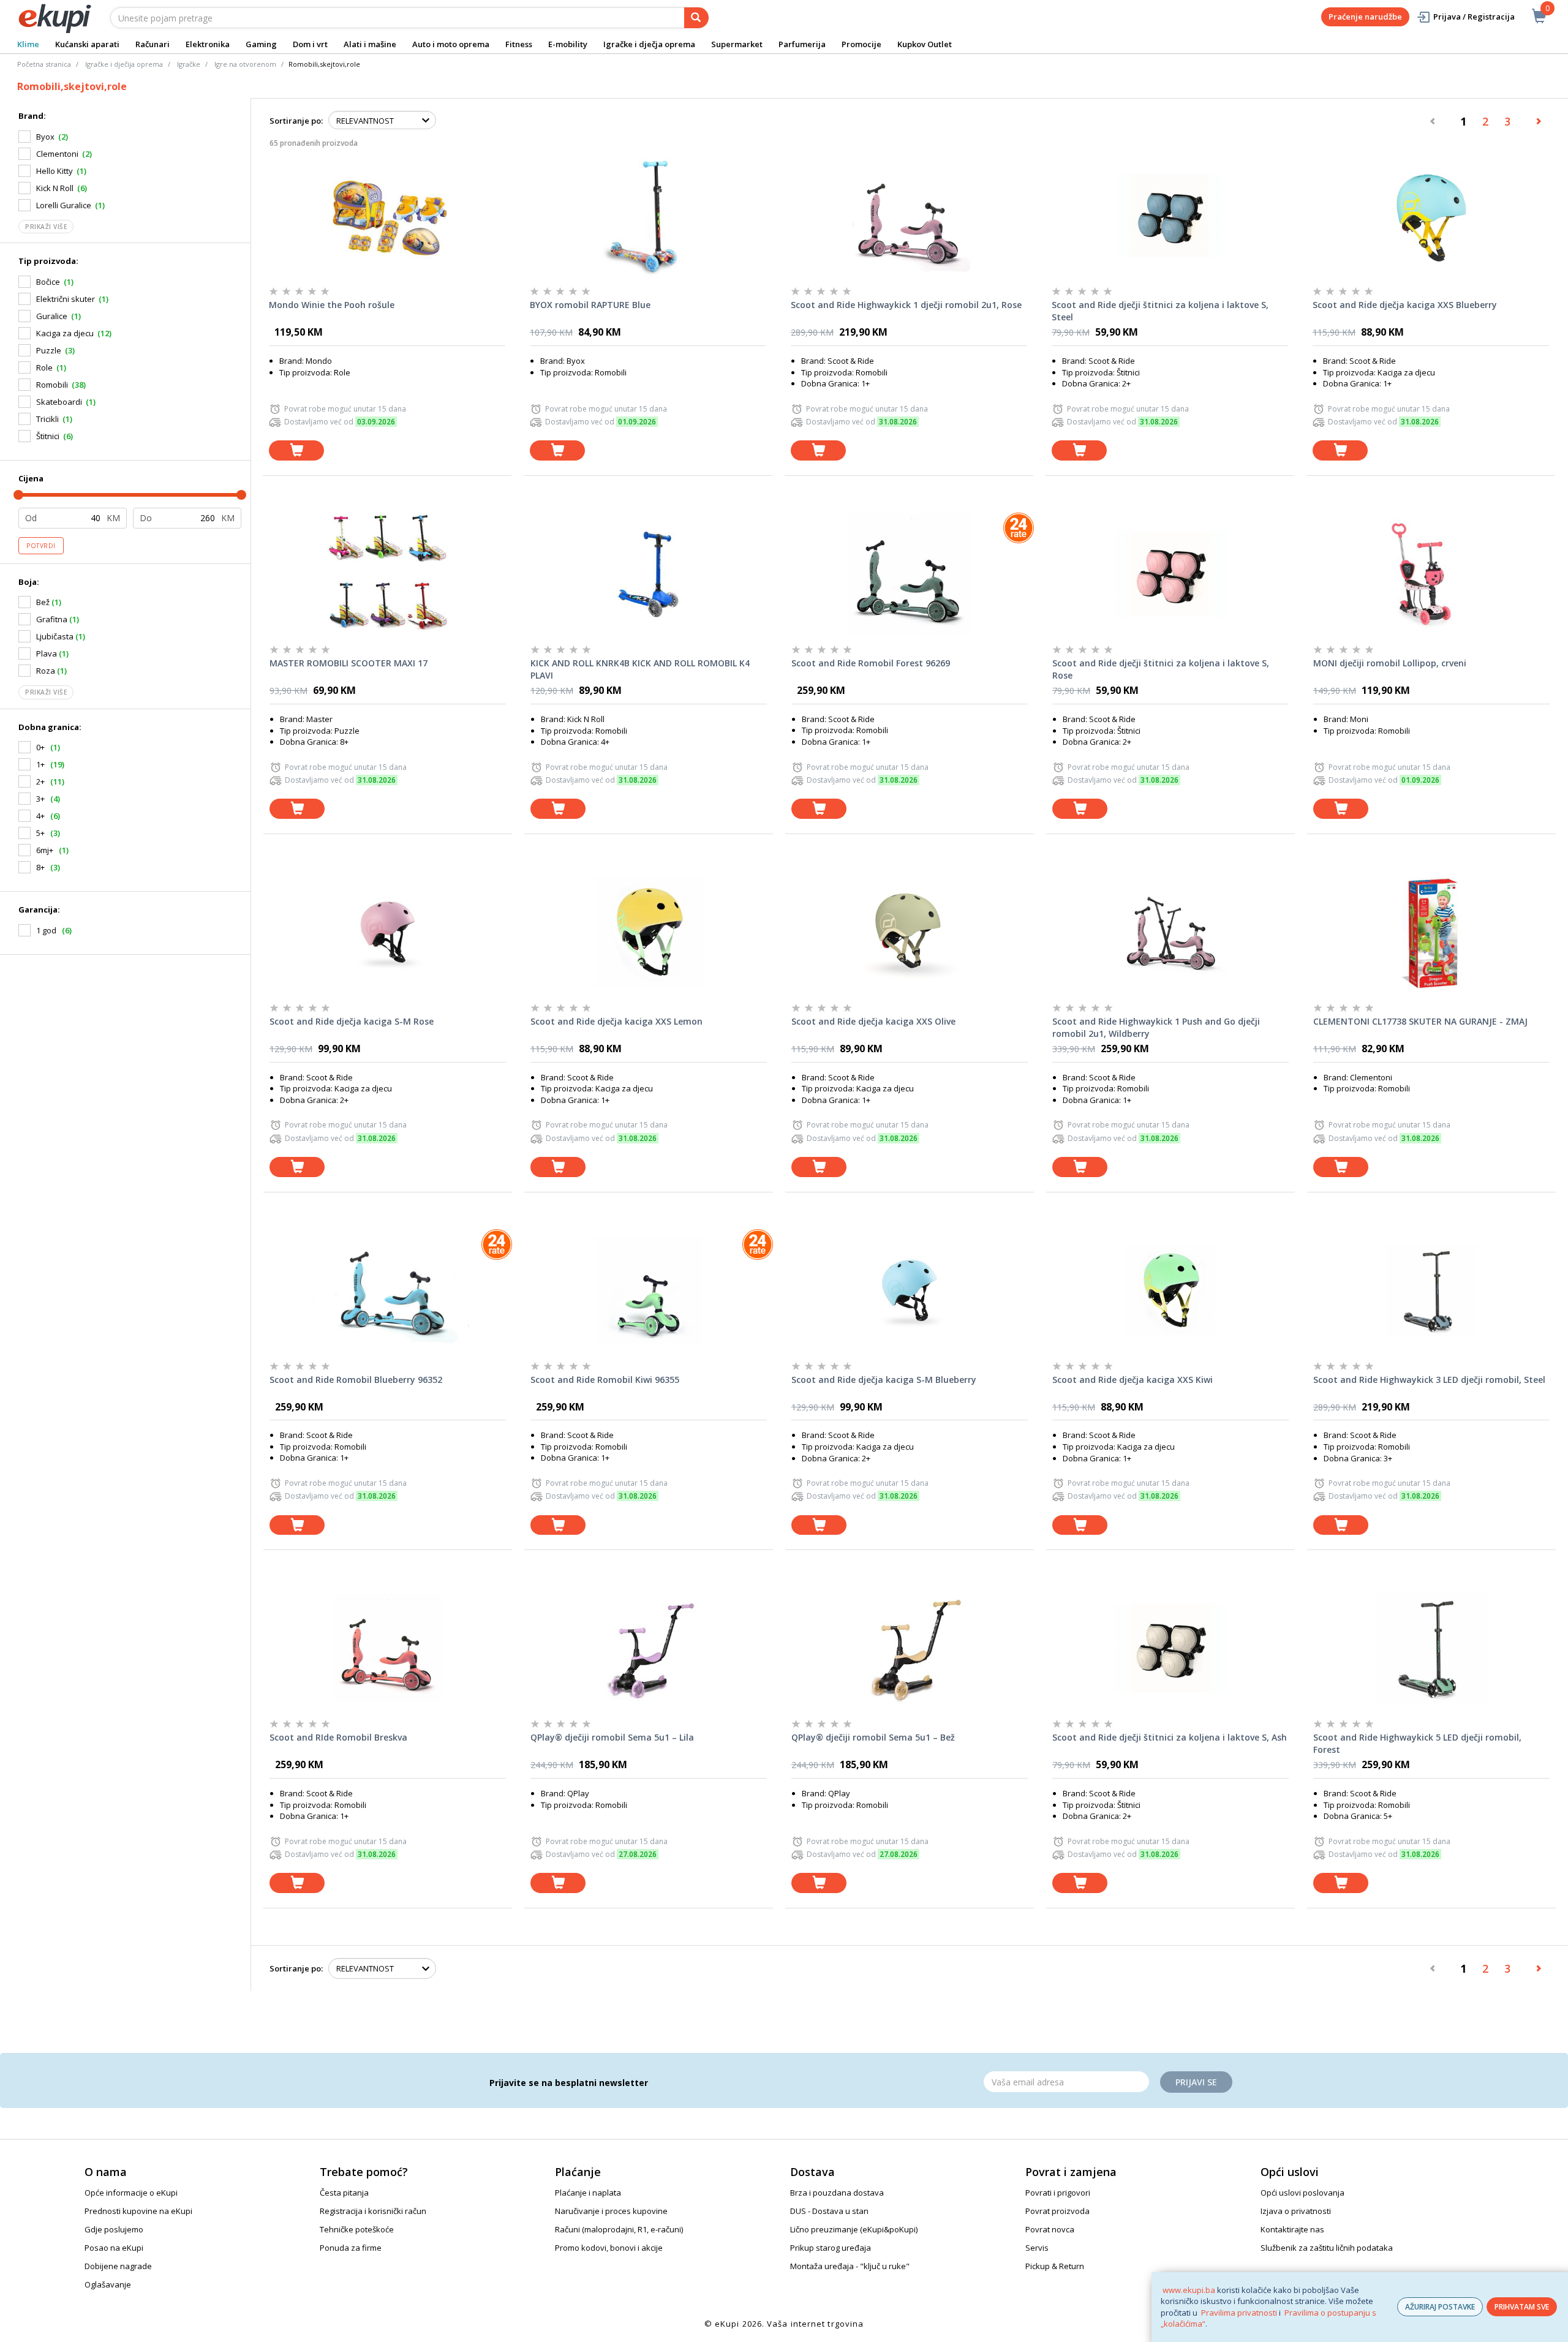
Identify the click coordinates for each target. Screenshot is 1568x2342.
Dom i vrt (310, 44)
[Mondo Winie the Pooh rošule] (387, 216)
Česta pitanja (344, 2193)
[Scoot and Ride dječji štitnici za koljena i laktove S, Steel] (1170, 216)
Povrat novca (1050, 2229)
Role (44, 367)
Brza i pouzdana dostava (837, 2193)
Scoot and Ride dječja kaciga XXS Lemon (616, 1021)
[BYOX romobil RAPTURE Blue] (648, 216)
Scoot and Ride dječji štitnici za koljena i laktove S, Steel (1160, 311)
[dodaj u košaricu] (296, 450)
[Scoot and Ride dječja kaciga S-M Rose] (388, 932)
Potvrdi (41, 546)
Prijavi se (1196, 2082)
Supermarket (737, 44)
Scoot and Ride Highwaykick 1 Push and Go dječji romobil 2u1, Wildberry (1156, 1027)
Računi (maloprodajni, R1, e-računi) (619, 2229)
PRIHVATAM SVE (1522, 2307)
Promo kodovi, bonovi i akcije (609, 2248)
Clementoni (57, 154)
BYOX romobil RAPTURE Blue (590, 305)
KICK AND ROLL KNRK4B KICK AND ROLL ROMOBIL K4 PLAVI (640, 669)
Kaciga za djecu (65, 333)
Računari (153, 44)
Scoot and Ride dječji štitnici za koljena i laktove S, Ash (1170, 1737)
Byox (45, 137)
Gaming (261, 44)
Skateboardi (59, 402)
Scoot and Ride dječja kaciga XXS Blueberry (1405, 305)
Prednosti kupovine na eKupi (138, 2211)
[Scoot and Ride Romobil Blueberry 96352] (388, 1290)
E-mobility (568, 44)
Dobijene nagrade (118, 2266)
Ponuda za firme (351, 2248)
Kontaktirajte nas (1292, 2229)
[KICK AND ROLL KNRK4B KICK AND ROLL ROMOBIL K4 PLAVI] (649, 574)
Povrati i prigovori (1058, 2193)
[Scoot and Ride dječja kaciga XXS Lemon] (649, 932)
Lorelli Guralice (64, 205)
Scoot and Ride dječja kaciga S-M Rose (352, 1021)
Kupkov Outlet (925, 44)
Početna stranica (44, 64)
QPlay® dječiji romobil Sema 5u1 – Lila (612, 1737)
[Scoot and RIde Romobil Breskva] (388, 1648)
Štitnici (48, 436)
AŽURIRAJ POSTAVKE (1440, 2307)
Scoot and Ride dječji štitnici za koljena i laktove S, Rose (1161, 669)
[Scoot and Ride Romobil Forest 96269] (910, 574)
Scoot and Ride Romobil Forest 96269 (871, 663)
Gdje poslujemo (114, 2229)
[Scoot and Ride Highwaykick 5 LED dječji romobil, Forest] (1431, 1648)
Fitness (519, 44)
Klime (28, 44)
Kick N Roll (55, 188)
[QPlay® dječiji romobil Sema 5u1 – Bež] (910, 1648)
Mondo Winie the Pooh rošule (332, 305)
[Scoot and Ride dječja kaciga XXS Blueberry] (1431, 216)
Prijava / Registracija (1474, 17)
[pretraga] (696, 18)
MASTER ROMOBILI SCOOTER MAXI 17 (349, 663)
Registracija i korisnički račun (373, 2211)
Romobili (52, 385)
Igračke (189, 64)
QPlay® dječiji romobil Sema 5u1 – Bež (873, 1737)
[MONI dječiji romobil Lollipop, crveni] (1431, 574)
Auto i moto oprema (451, 44)
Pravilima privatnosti (1239, 2313)
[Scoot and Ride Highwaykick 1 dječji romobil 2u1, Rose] (909, 216)
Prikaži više (46, 227)
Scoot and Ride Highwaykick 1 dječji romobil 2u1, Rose (906, 305)
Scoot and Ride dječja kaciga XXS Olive (873, 1021)
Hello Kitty (55, 171)
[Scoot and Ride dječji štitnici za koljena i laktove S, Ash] (1170, 1648)
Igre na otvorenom (245, 64)
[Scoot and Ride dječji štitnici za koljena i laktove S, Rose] (1170, 574)
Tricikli (47, 419)
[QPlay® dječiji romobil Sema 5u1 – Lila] (649, 1648)
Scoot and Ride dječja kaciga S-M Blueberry (884, 1380)
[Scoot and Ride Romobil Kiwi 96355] (649, 1290)
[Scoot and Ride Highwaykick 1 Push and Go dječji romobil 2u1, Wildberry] (1170, 932)
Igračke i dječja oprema (649, 44)
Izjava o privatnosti (1296, 2211)
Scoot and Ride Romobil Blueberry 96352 (356, 1380)
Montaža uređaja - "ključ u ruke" (850, 2266)
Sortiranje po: (296, 121)
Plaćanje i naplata (588, 2193)
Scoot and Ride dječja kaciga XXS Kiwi (1133, 1380)
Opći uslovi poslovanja (1302, 2193)
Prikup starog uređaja (831, 2248)
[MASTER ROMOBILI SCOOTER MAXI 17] (388, 574)
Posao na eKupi (114, 2248)
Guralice (52, 316)
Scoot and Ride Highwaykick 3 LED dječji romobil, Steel (1429, 1380)
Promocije (861, 44)
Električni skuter (66, 299)
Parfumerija (802, 44)
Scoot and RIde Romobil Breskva (338, 1737)
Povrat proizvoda (1057, 2211)
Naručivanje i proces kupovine (611, 2211)
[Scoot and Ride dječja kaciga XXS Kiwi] (1170, 1290)
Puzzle (49, 350)
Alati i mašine (370, 44)
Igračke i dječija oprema (124, 64)
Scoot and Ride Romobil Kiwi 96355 (605, 1380)
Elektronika (208, 44)
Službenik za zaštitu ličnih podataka (1327, 2248)
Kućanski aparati (87, 44)
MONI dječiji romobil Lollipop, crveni (1390, 663)
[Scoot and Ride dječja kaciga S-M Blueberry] (910, 1290)
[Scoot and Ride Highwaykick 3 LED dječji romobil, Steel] (1431, 1290)
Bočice (48, 282)
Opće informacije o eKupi (131, 2193)
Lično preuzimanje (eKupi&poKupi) (854, 2229)
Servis (1037, 2248)
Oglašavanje (108, 2284)
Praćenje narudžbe (1365, 17)
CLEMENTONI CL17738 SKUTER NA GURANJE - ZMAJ (1420, 1021)
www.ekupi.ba (1189, 2290)
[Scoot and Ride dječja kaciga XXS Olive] (910, 932)
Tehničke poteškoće (357, 2229)
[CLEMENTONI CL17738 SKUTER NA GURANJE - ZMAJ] (1431, 932)
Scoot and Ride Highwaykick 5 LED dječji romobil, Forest (1417, 1743)
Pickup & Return (1055, 2266)
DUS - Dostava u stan (829, 2211)
